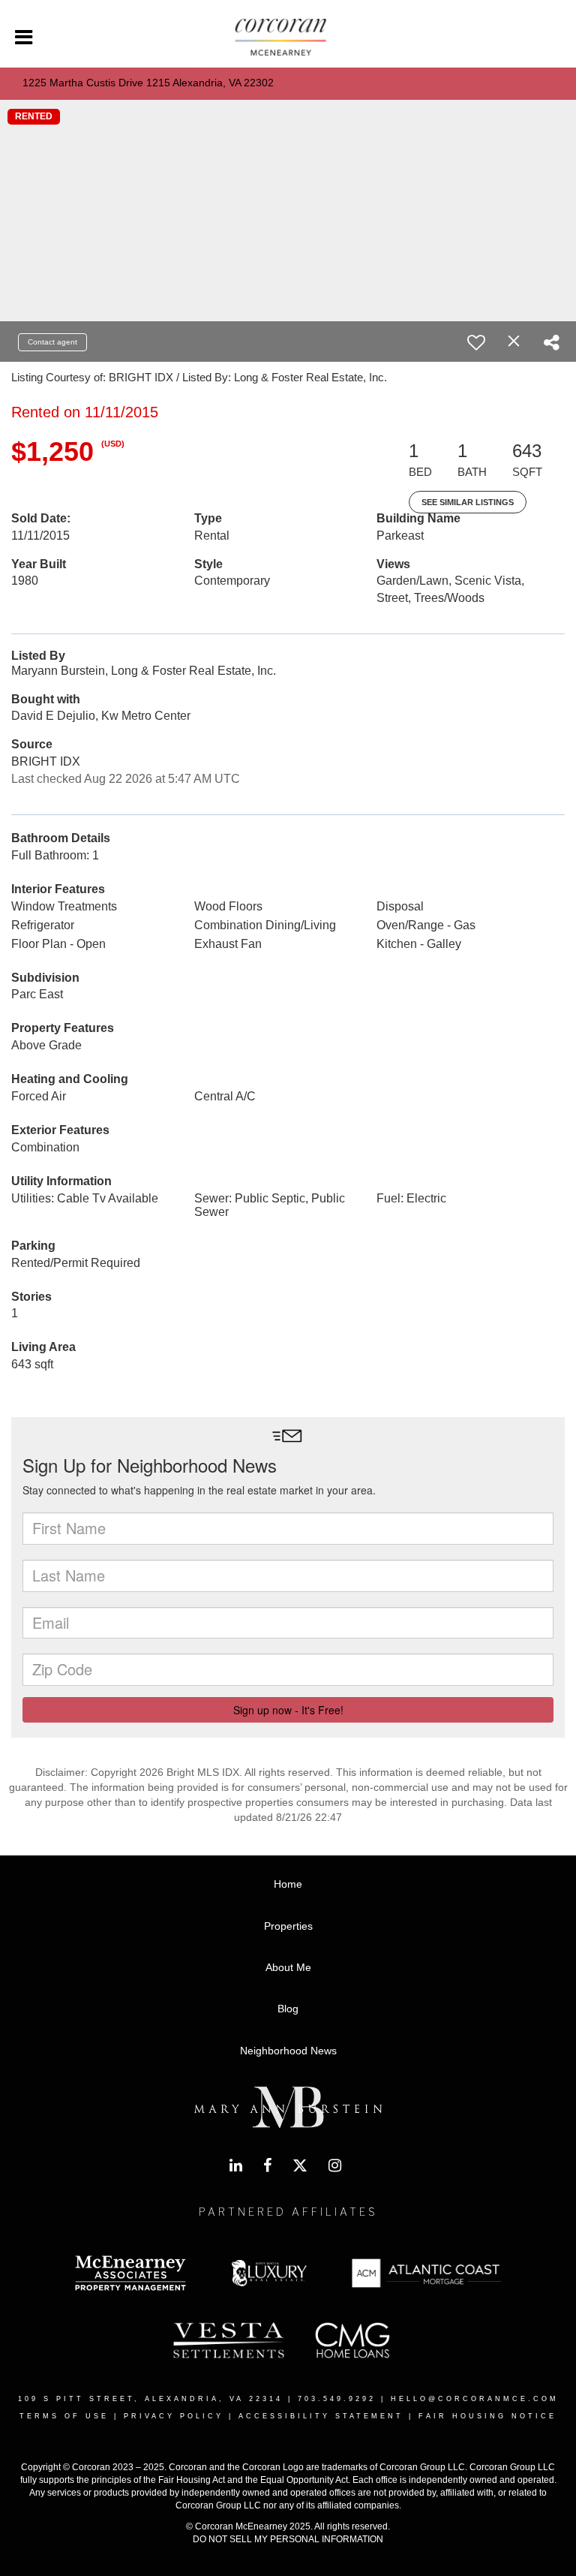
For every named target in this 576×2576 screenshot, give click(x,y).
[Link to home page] (288, 38)
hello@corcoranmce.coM (475, 2399)
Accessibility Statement (321, 2416)
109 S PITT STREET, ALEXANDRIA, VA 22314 (150, 2399)
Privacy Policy (174, 2416)
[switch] (476, 342)
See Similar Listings (468, 502)
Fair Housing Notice (487, 2416)
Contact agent (52, 342)
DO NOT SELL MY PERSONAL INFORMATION (288, 2539)
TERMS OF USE (64, 2416)
